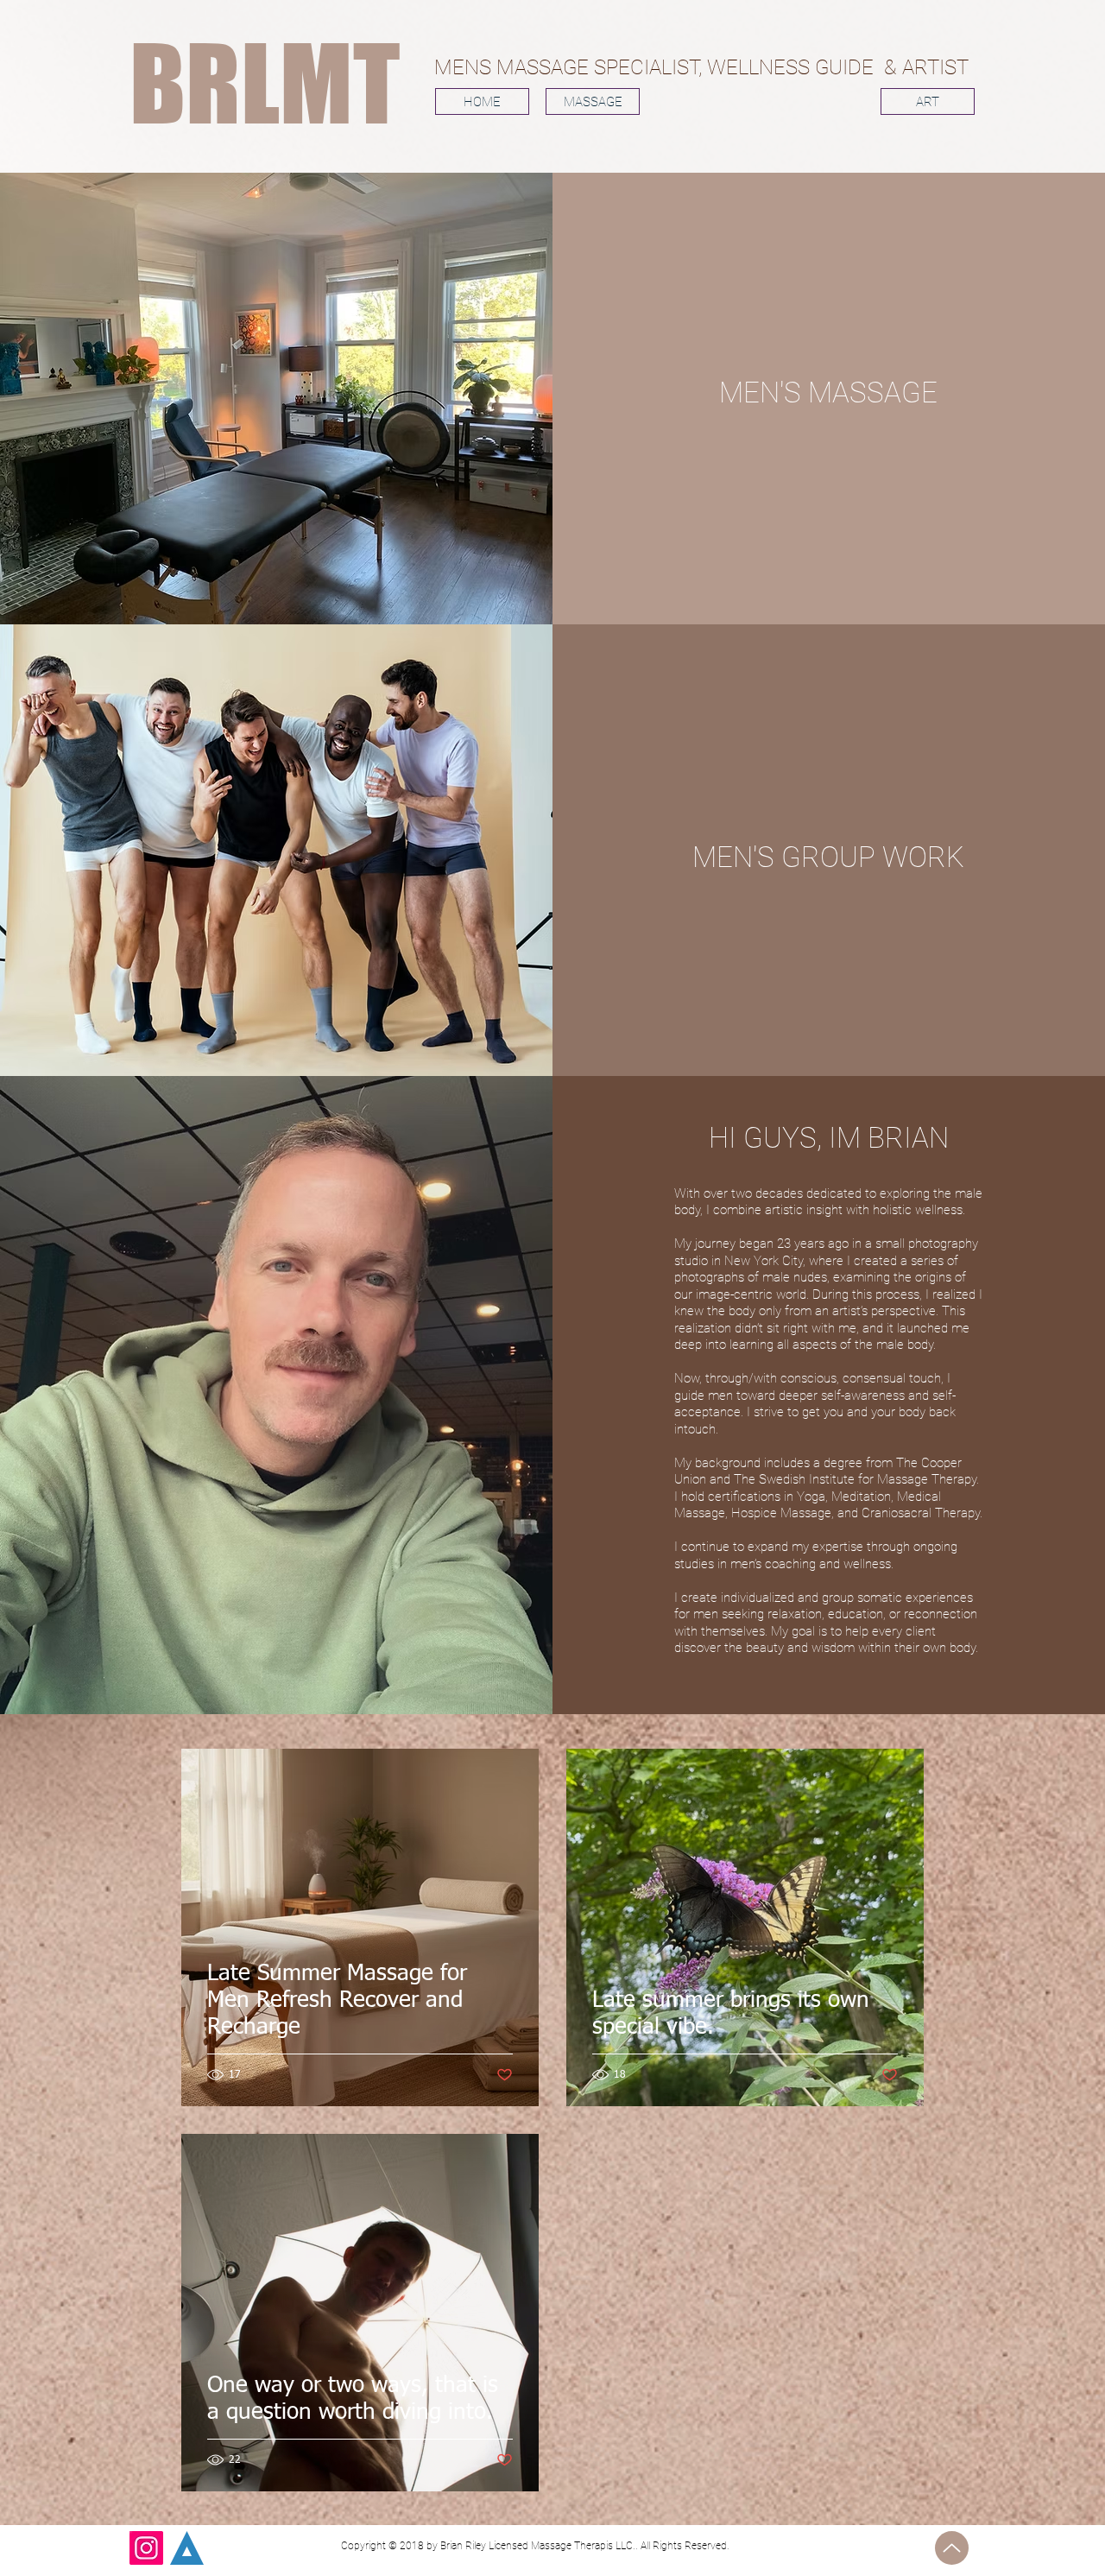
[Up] (952, 2548)
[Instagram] (146, 2548)
